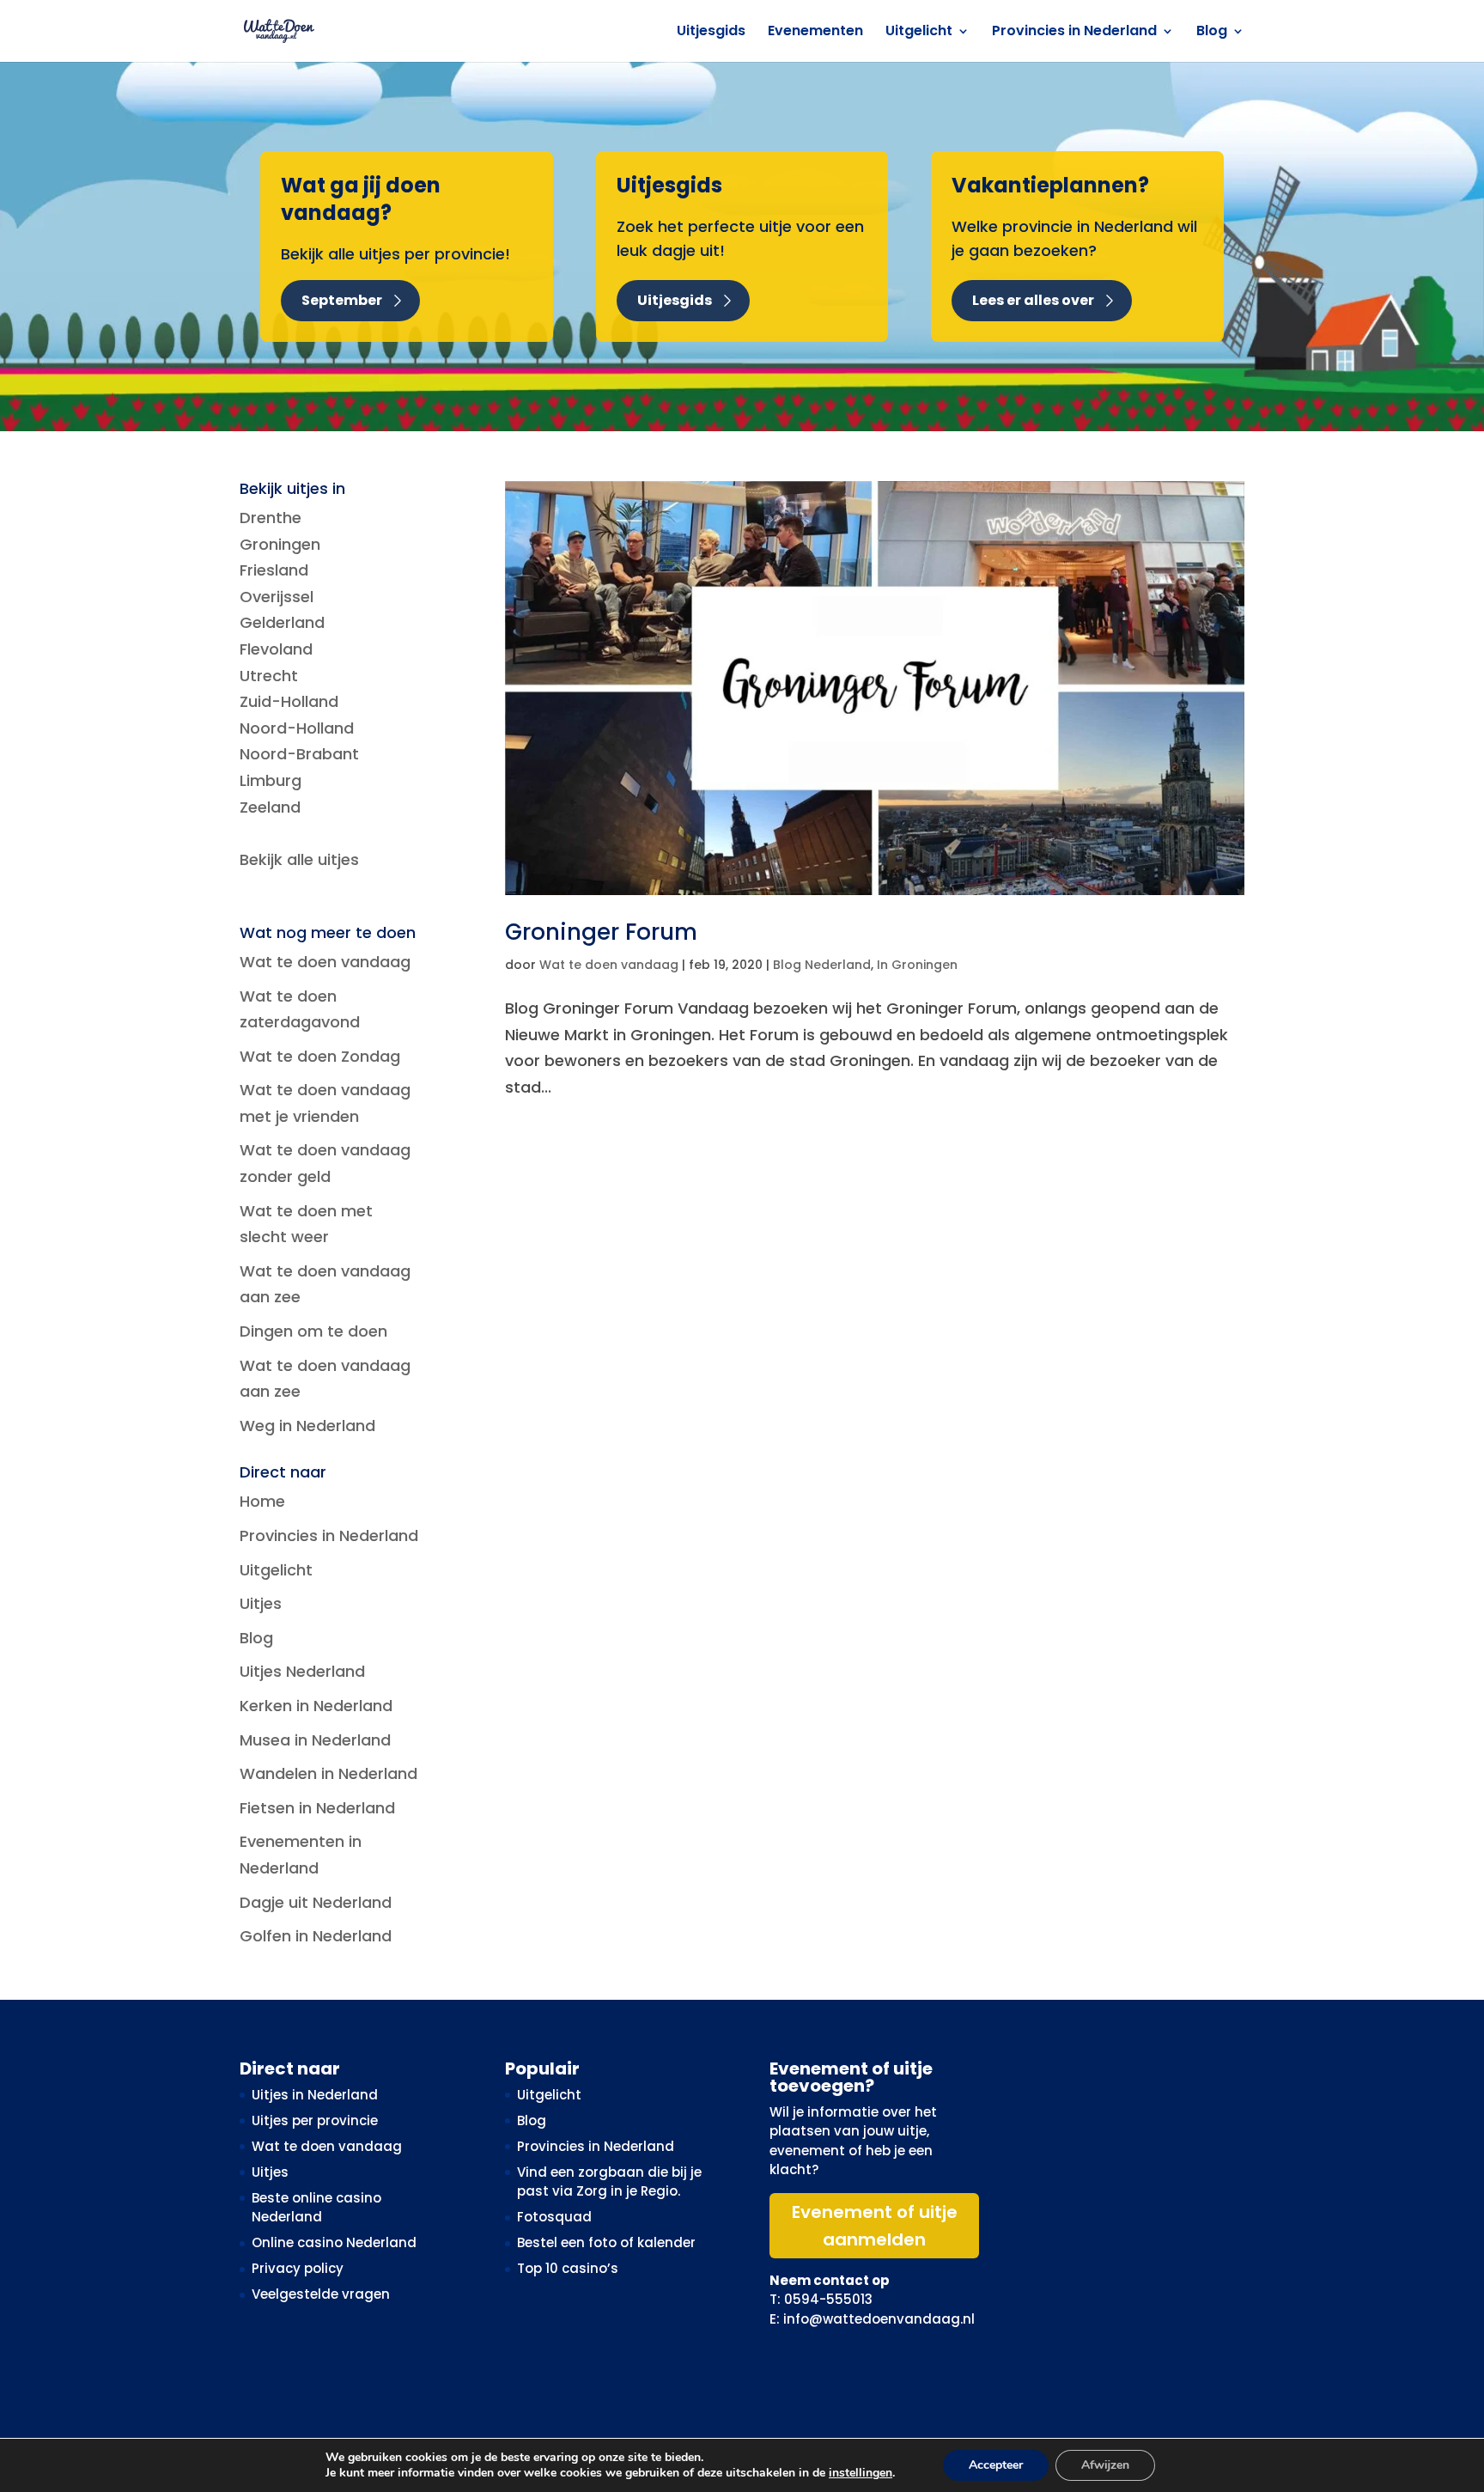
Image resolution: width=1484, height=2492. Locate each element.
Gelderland (282, 622)
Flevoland (276, 649)
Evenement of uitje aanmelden (875, 2226)
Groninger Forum (601, 932)
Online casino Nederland (334, 2242)
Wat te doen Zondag (320, 1056)
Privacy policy (298, 2268)
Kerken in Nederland (316, 1706)
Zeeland (270, 807)
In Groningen (917, 965)
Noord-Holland (297, 728)
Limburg (271, 780)
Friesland (274, 570)
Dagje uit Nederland (316, 1902)
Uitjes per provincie (315, 2120)
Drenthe (271, 518)
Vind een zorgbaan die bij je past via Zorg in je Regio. (609, 2182)
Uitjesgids (711, 33)
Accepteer (996, 2465)
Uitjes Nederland (302, 1671)
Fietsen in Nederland (317, 1808)
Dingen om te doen (313, 1331)
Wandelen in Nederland (328, 1773)
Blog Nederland (822, 965)
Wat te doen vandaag (609, 965)
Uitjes (261, 1603)
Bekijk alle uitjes (299, 859)
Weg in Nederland (307, 1426)
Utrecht (269, 676)
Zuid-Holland (289, 701)
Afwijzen (1105, 2465)
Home (262, 1501)
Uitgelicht (919, 33)
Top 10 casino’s (568, 2268)
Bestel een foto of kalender (606, 2242)
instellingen (861, 2473)
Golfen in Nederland (316, 1936)
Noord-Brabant (299, 754)
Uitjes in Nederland (315, 2095)
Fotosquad (554, 2217)
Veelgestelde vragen (321, 2294)
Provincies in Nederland (1074, 33)
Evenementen (815, 33)
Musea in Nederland (315, 1740)
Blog (1212, 33)
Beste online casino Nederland (316, 2208)
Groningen (280, 544)
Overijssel (277, 597)
